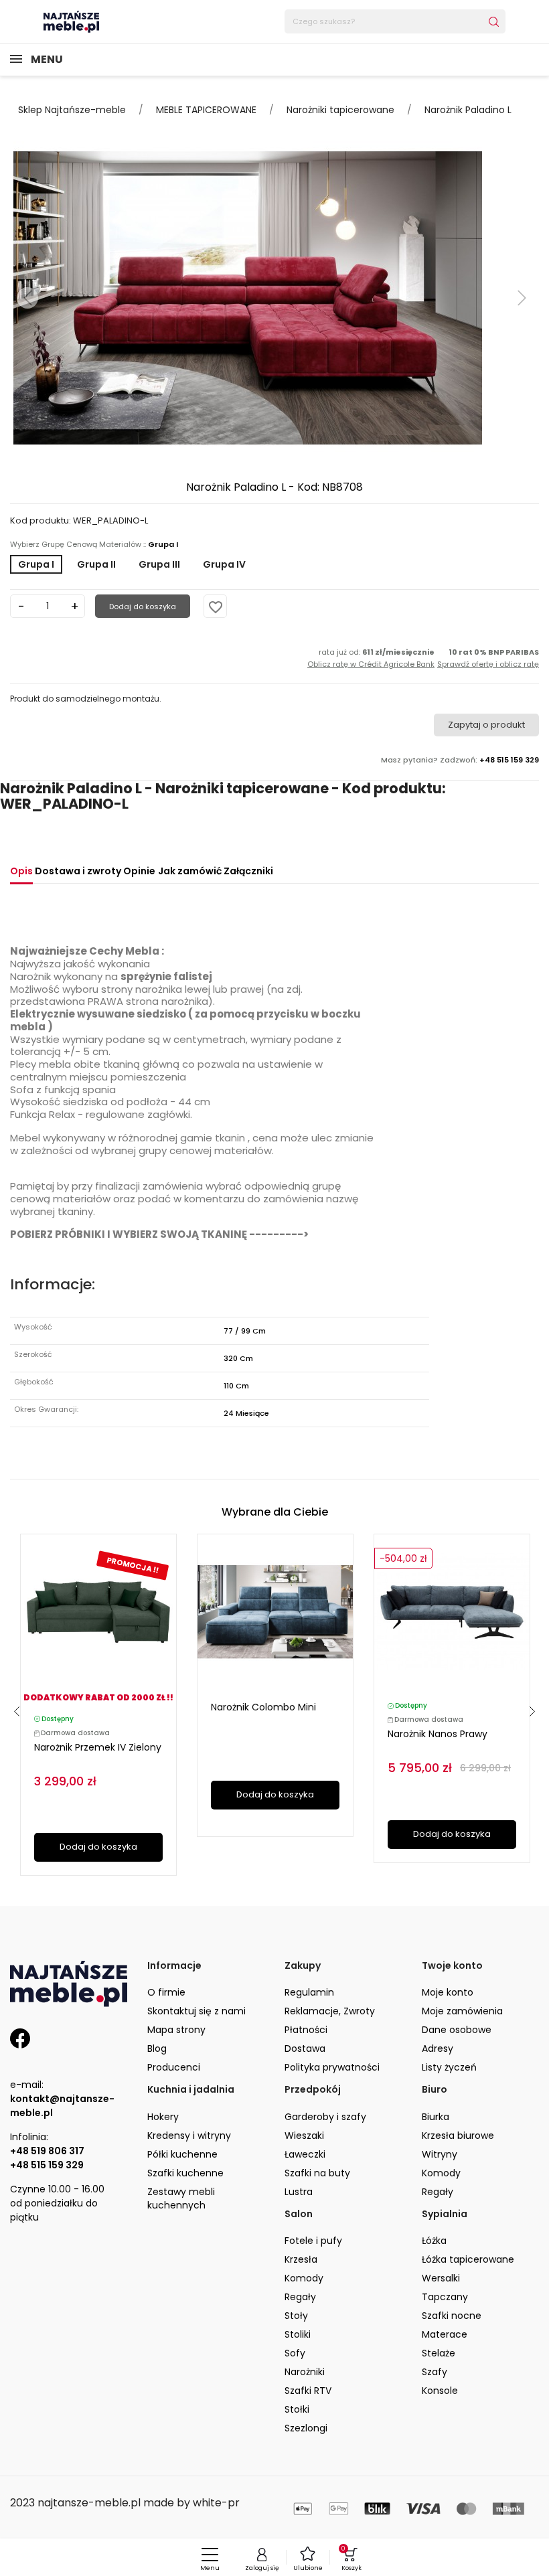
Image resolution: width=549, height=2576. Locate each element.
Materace (445, 2334)
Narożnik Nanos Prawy (438, 1734)
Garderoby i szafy (325, 2117)
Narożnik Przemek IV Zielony (98, 1747)
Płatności (306, 2030)
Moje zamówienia (462, 2011)
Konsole (440, 2391)
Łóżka (434, 2241)
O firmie (166, 1992)
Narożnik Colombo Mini (263, 1707)
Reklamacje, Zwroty (330, 2011)
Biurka (436, 2117)
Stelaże (439, 2353)
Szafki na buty (317, 2173)
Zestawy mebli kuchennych (181, 2198)
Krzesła (301, 2259)
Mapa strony (176, 2030)
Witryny (440, 2154)
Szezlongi (306, 2428)
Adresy (438, 2048)
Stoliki (298, 2334)
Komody (441, 2173)
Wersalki (441, 2278)
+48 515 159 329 (47, 2165)
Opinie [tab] (139, 871)
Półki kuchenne (182, 2154)
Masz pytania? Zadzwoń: (460, 760)
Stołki (297, 2409)
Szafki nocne (452, 2316)
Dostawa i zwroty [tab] (78, 871)
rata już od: (371, 658)
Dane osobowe (457, 2030)
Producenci (174, 2067)
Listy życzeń (449, 2067)
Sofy (295, 2353)
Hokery (163, 2117)
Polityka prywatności (332, 2067)
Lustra (299, 2192)
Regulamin (309, 1992)
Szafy (435, 2372)
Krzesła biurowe (458, 2136)
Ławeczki (305, 2154)
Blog (157, 2048)
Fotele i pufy (313, 2241)
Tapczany (445, 2297)
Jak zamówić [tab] (190, 871)
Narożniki (305, 2372)
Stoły (296, 2316)
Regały (438, 2192)
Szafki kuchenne (185, 2173)
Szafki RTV (308, 2391)
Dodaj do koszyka (143, 607)
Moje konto (448, 1992)
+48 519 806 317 (47, 2151)
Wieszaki (304, 2136)
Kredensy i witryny (189, 2136)
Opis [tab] (21, 871)
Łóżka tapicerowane (468, 2259)
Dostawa (305, 2048)
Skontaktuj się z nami (197, 2011)
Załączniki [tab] (248, 871)
